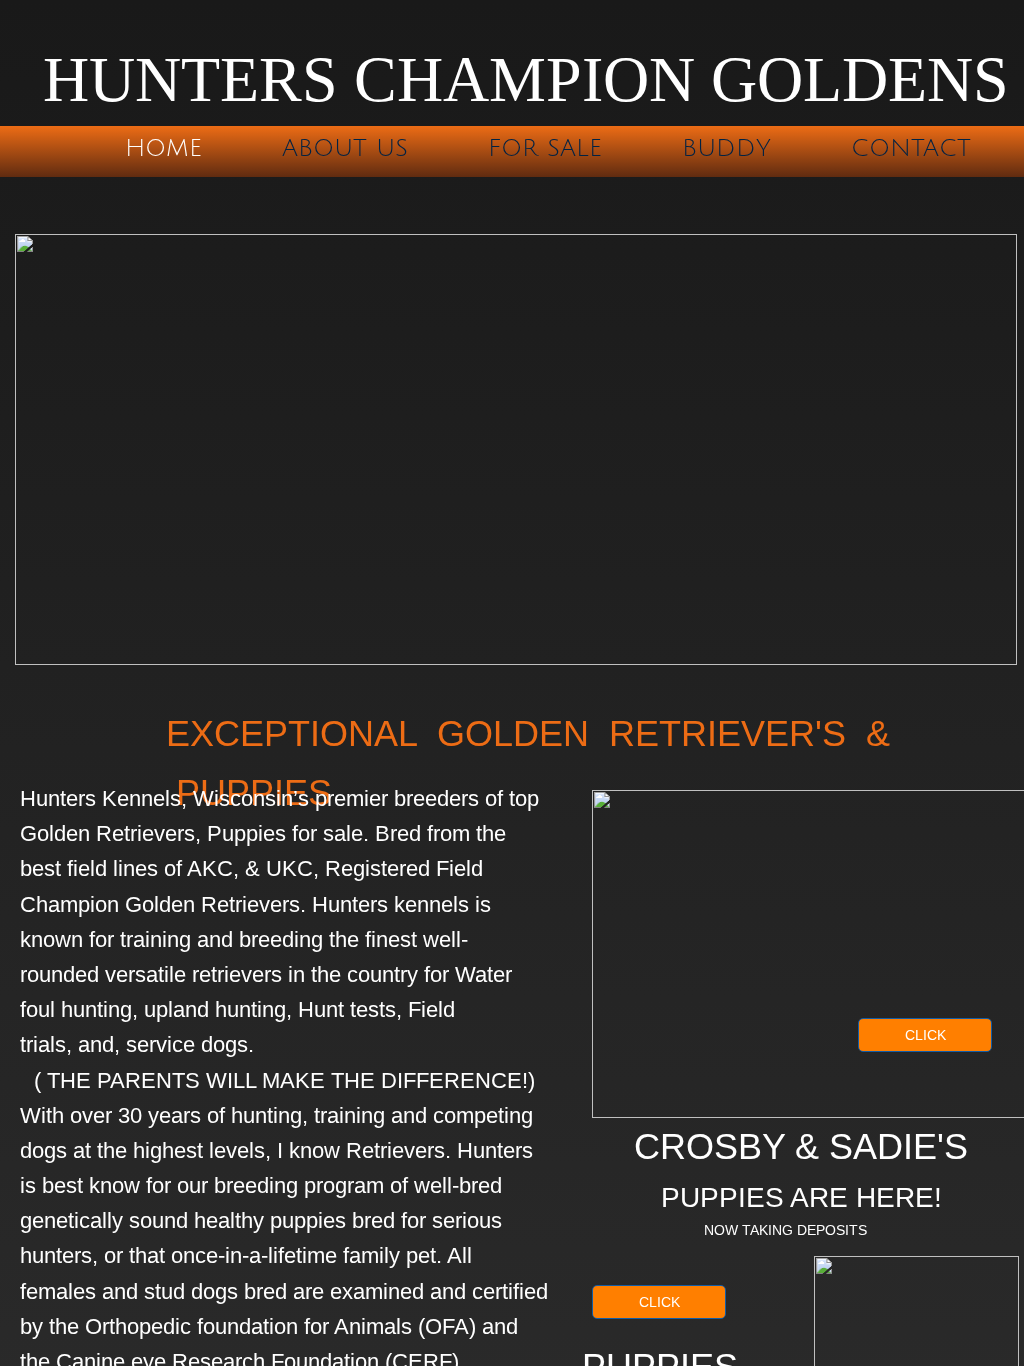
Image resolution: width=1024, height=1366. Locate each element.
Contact (911, 148)
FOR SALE (545, 148)
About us (345, 148)
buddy (726, 148)
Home (163, 148)
